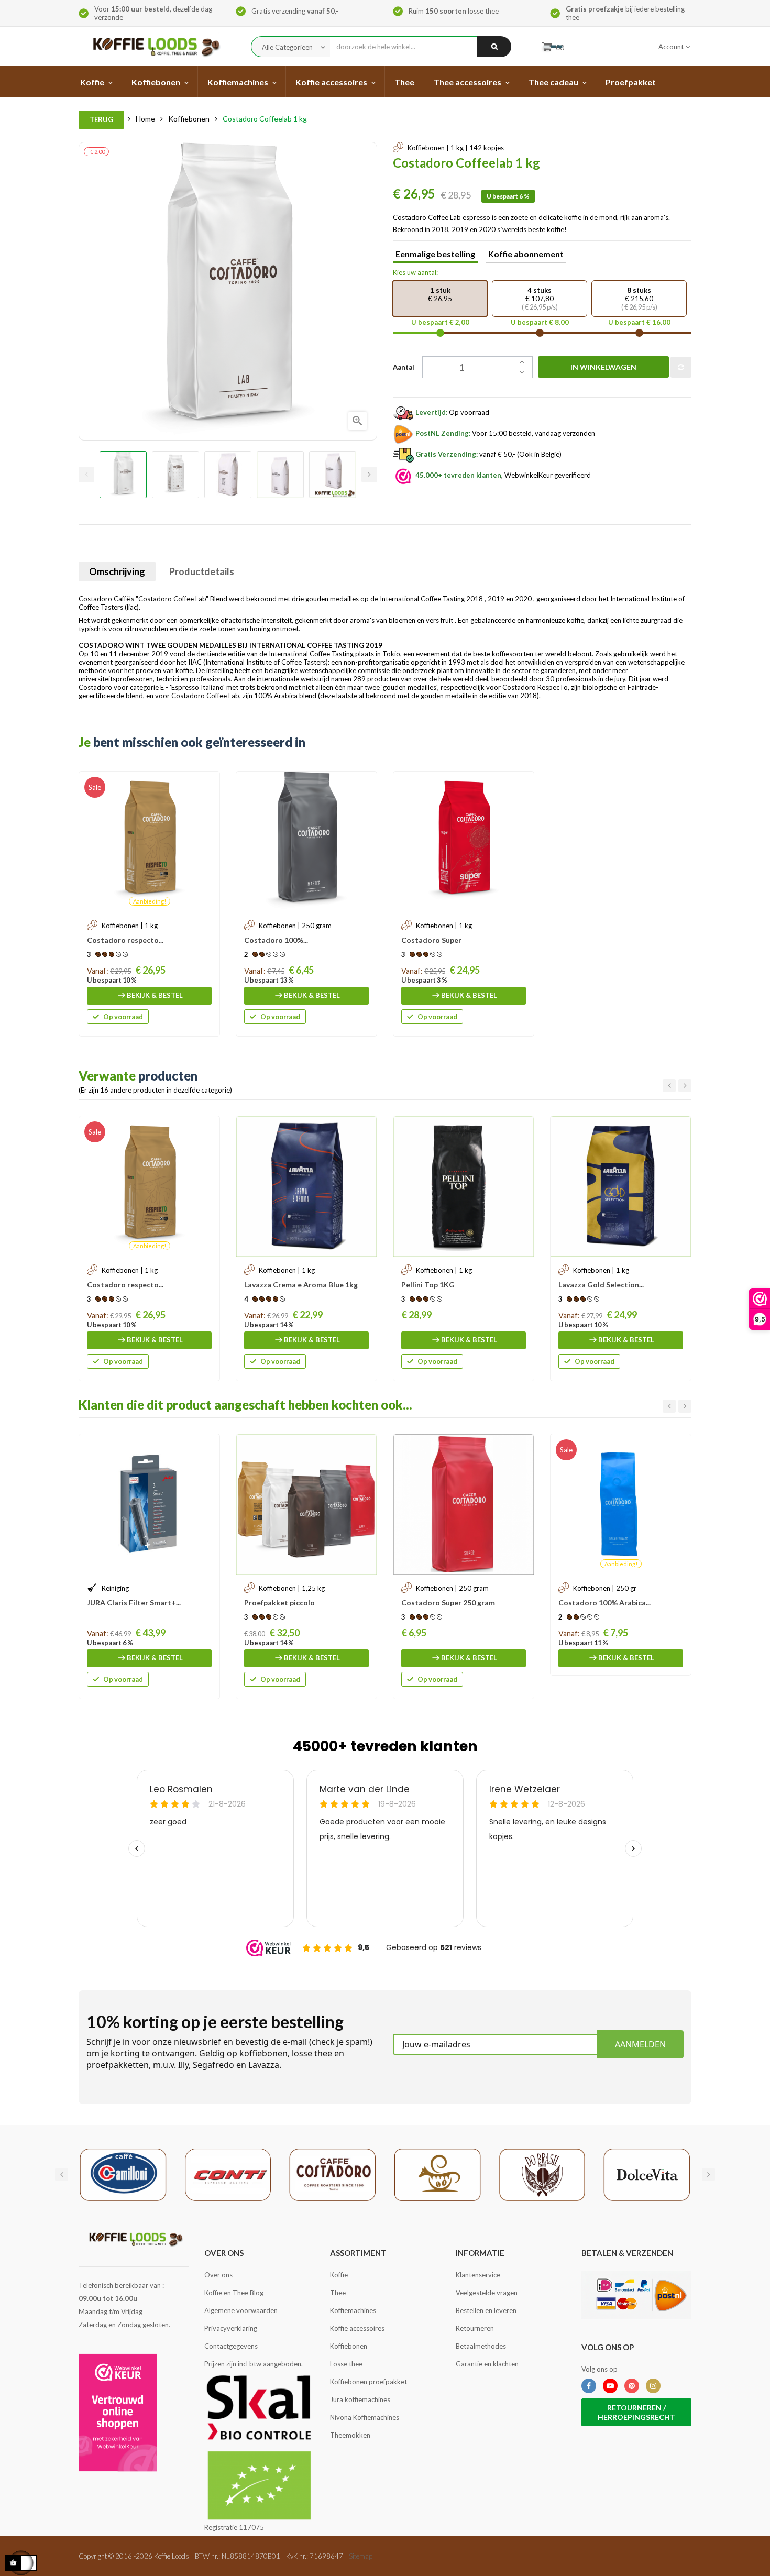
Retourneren (475, 2328)
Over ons (218, 2275)
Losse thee (346, 2364)
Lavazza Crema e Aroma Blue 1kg (301, 1285)
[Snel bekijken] (206, 785)
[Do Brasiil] (542, 2174)
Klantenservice (478, 2275)
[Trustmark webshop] (118, 2413)
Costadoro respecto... (125, 940)
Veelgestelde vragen (487, 2293)
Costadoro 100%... (276, 940)
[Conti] (228, 2174)
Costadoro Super (431, 940)
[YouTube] (610, 2386)
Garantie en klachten (487, 2364)
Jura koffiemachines (360, 2399)
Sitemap (361, 2556)
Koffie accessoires (357, 2328)
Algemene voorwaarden (241, 2310)
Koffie (339, 2275)
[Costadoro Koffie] (333, 2174)
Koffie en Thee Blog (234, 2293)
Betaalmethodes (481, 2346)
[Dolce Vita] (647, 2174)
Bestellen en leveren (486, 2310)
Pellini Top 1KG (428, 1285)
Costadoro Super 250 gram (448, 1603)
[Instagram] (653, 2386)
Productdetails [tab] (202, 571)
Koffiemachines (353, 2310)
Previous (86, 475)
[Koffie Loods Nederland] (153, 46)
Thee (338, 2293)
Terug (101, 119)
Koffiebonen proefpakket (368, 2382)
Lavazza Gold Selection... (601, 1285)
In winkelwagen (603, 367)
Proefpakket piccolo (279, 1603)
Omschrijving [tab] (117, 571)
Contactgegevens (231, 2346)
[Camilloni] (123, 2174)
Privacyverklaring (231, 2328)
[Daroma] (437, 2174)
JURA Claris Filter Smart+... (134, 1603)
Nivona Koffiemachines (365, 2417)
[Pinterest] (632, 2386)
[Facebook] (589, 2386)
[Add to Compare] (681, 367)
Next (369, 475)
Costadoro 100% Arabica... (604, 1603)
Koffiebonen (349, 2346)
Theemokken (350, 2435)
